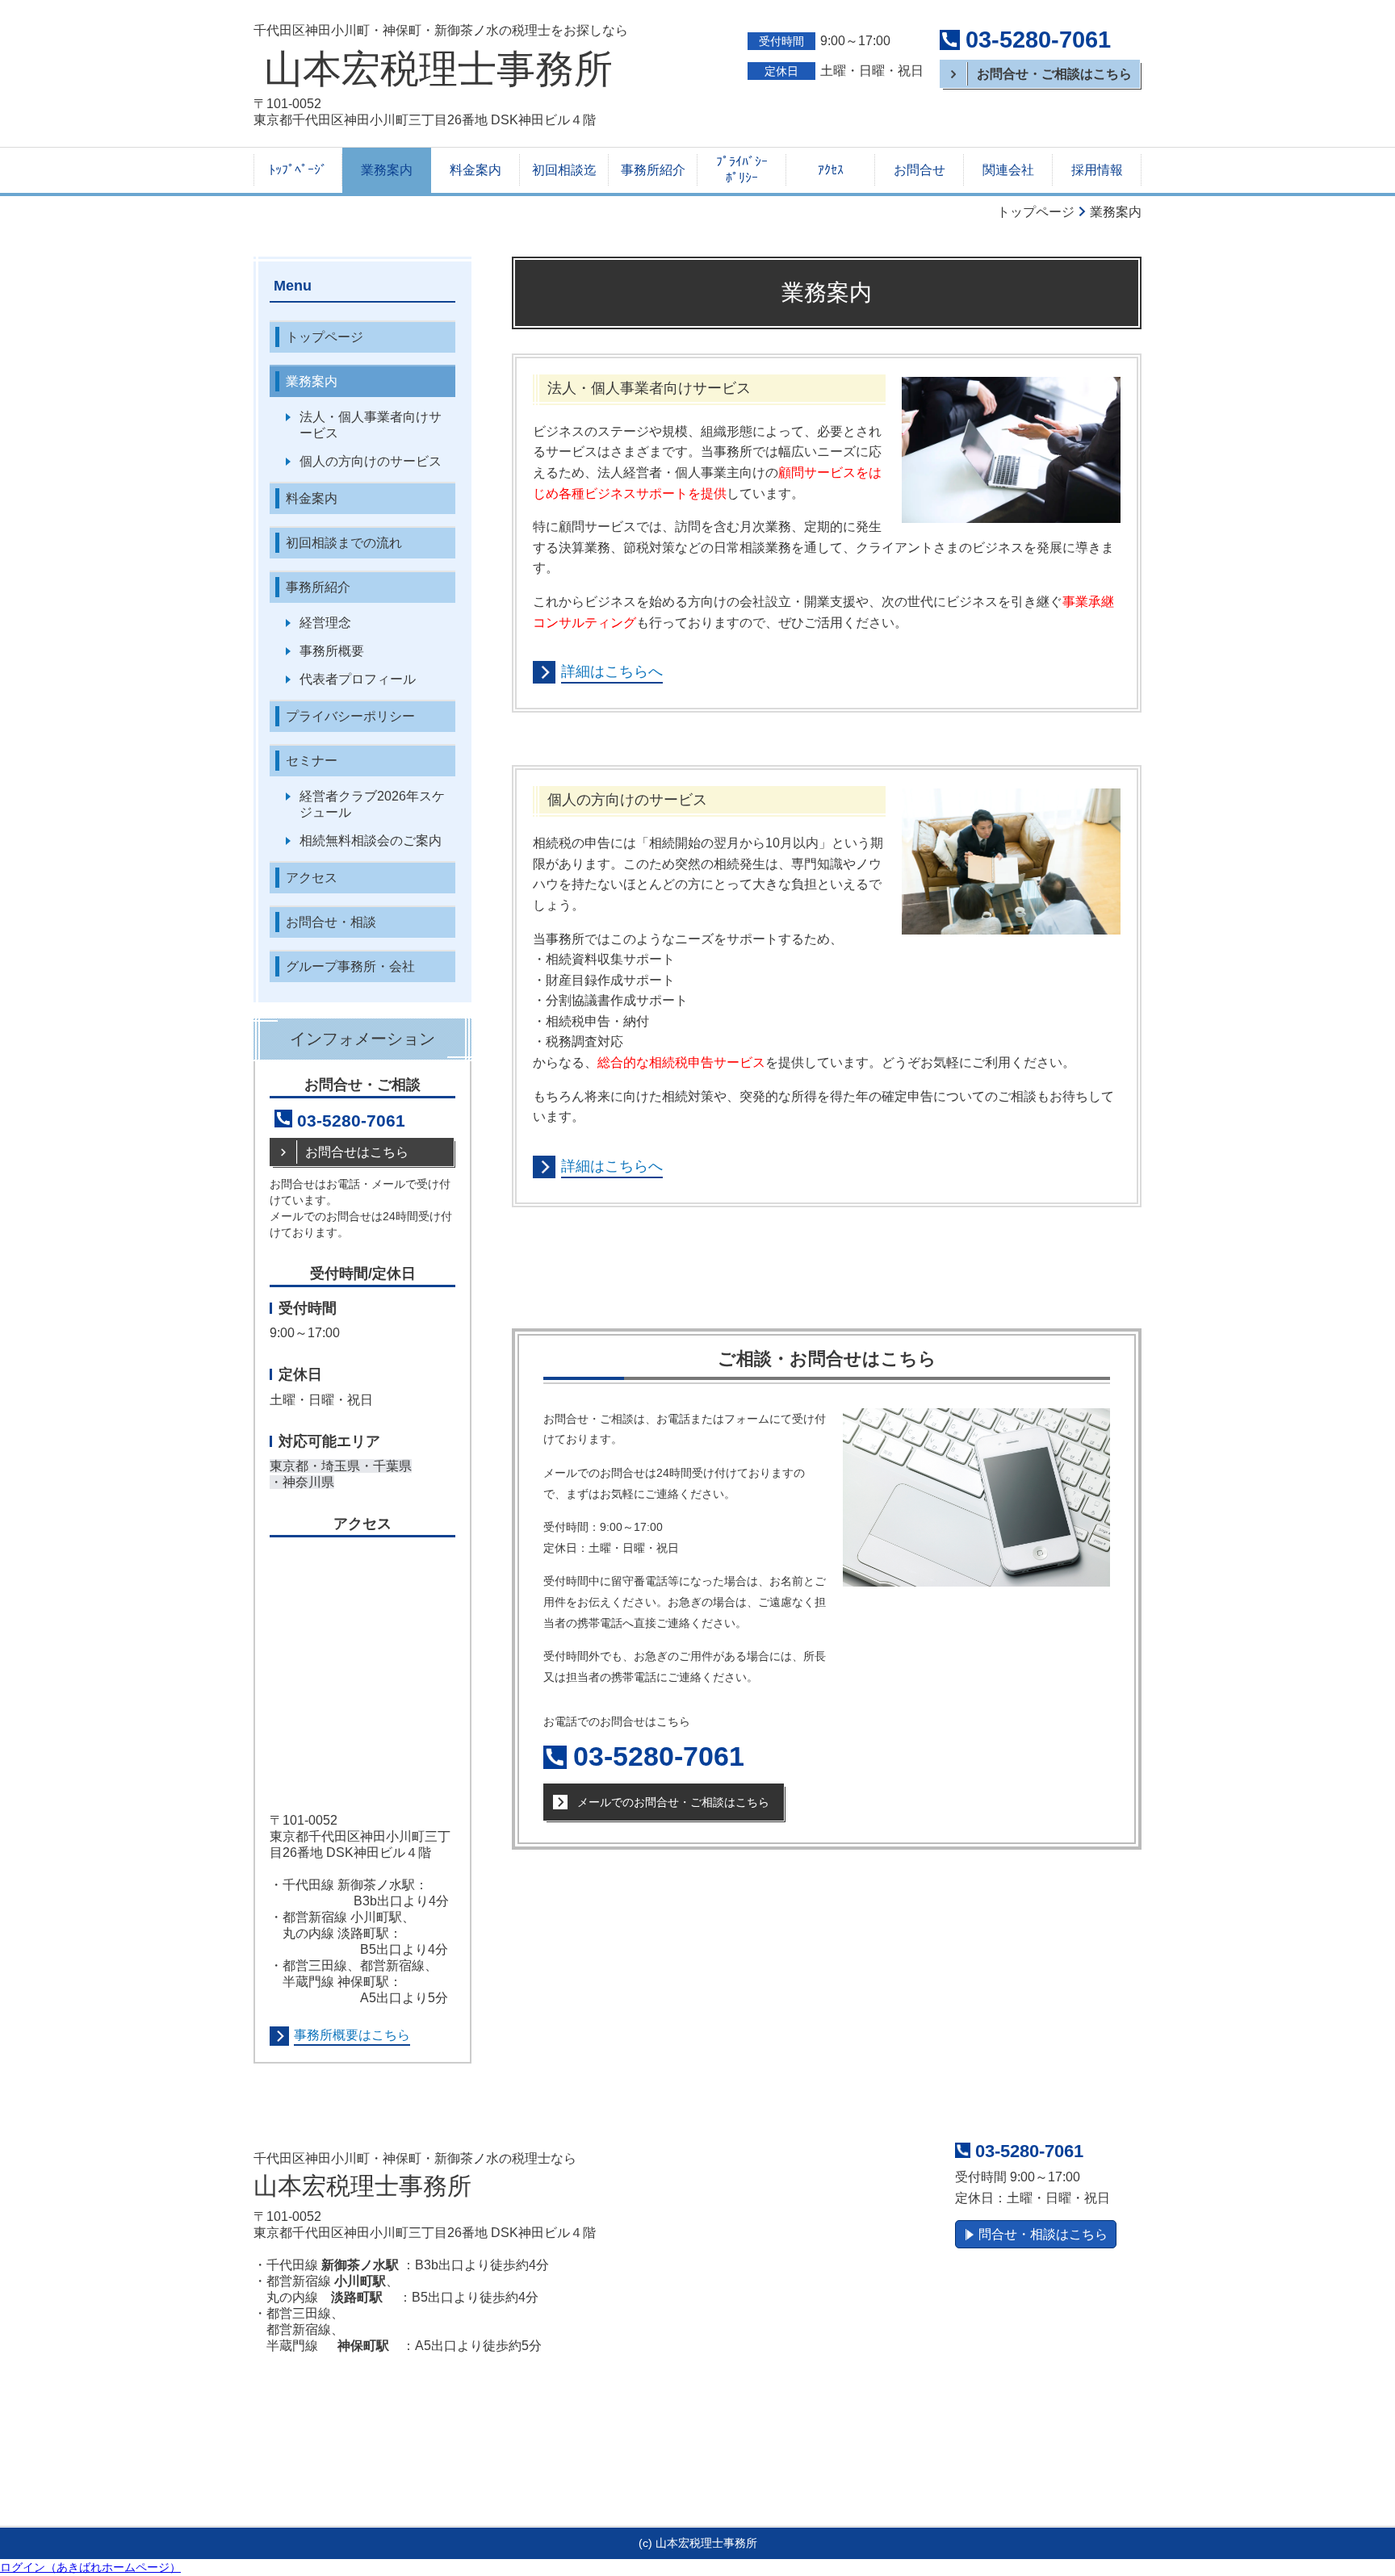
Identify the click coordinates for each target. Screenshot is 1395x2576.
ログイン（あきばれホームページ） (90, 2567)
